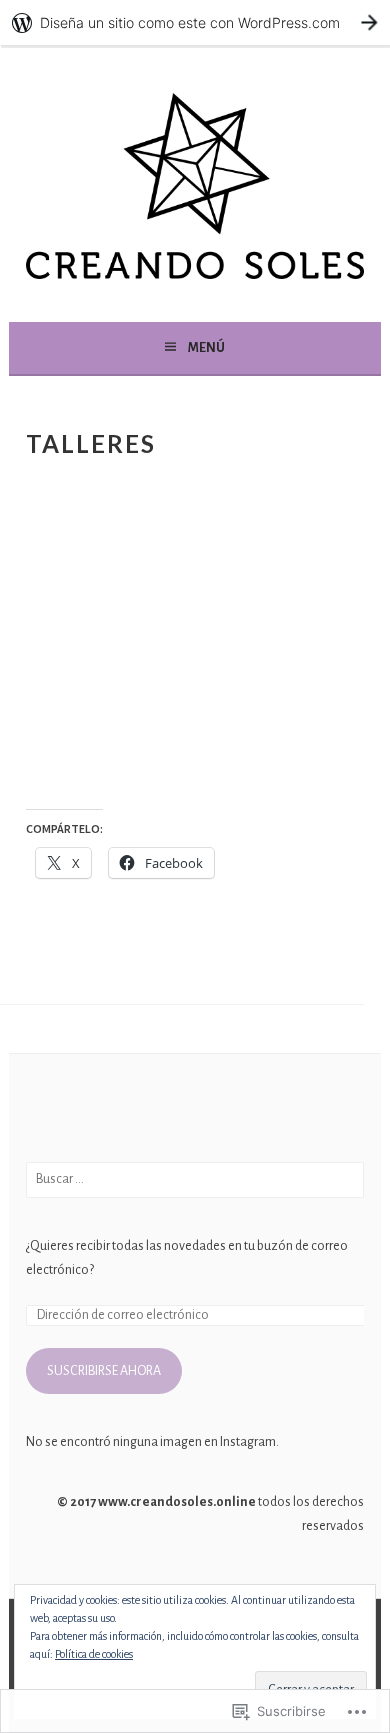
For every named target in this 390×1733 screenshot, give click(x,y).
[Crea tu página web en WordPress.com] (195, 22)
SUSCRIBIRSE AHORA (104, 1371)
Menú (206, 348)
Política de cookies (94, 1654)
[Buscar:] (194, 1179)
